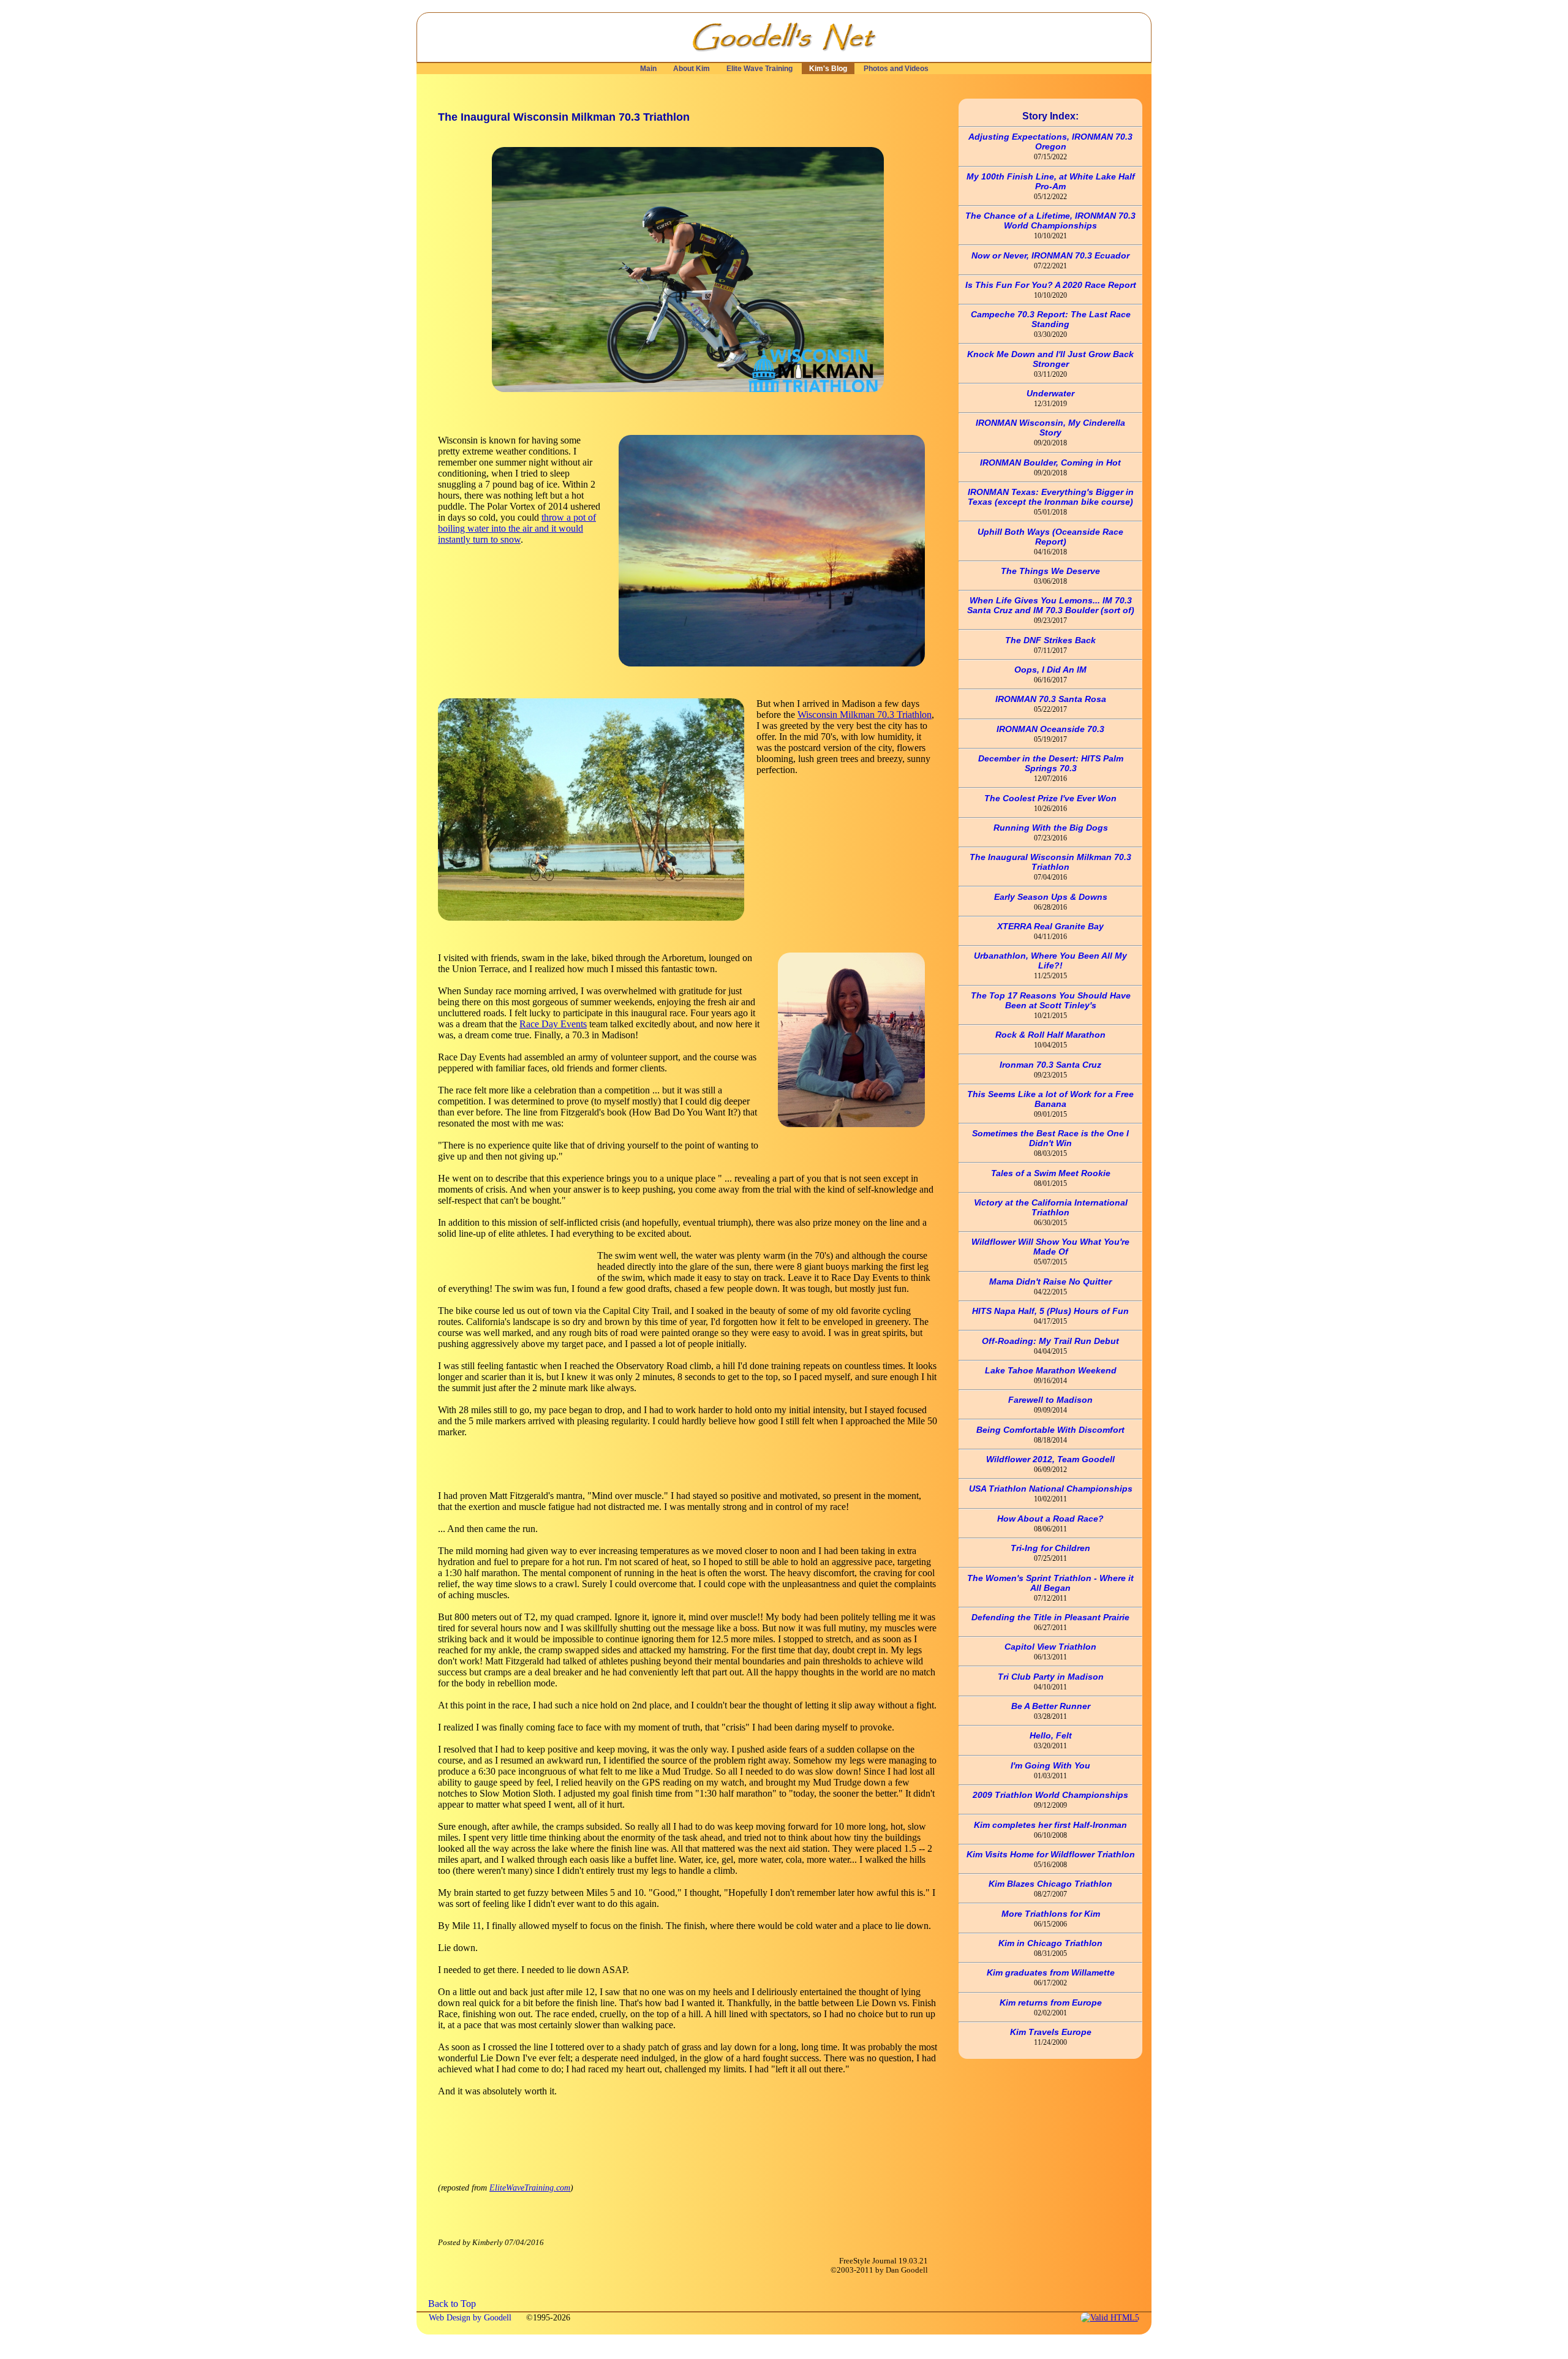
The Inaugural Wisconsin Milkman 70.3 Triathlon (1050, 862)
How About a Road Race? (1050, 1519)
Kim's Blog (828, 69)
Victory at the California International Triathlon (1051, 1207)
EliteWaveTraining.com (530, 2187)
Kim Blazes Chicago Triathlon (1050, 1884)
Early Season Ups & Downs (1051, 897)
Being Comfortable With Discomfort (1050, 1430)
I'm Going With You (1050, 1765)
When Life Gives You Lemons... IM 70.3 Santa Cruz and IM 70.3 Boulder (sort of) (1051, 605)
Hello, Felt (1051, 1735)
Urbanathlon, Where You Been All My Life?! (1050, 961)
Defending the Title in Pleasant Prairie (1050, 1617)
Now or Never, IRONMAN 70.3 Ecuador (1050, 255)
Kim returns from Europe (1051, 2002)
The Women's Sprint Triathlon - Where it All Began (1050, 1583)
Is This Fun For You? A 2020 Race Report (1051, 285)
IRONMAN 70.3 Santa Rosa (1051, 699)
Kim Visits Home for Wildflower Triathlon (1051, 1854)
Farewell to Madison (1050, 1400)
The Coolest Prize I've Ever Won (1050, 798)
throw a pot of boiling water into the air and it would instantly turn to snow (517, 528)
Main (648, 69)
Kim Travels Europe (1051, 2032)
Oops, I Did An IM (1050, 670)
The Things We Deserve (1050, 571)
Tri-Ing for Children (1050, 1548)
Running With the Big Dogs (1051, 828)
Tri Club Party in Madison (1051, 1677)
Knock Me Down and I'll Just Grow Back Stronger (1050, 359)
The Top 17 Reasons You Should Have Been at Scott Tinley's (1051, 1000)
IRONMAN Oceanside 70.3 (1050, 729)
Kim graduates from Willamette (1051, 1972)
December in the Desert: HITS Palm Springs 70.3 (1051, 763)
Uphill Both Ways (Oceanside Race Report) (1050, 537)
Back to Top (452, 2304)
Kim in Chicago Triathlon (1050, 1943)
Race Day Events (553, 1024)
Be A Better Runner (1051, 1706)
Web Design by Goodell (471, 2317)
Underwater (1050, 393)
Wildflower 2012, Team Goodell (1050, 1459)
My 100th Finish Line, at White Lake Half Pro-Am (1051, 181)
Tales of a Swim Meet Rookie (1051, 1173)
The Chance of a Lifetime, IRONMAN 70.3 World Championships (1050, 221)
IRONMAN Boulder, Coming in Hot (1050, 462)
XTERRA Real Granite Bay (1050, 926)
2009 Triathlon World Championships (1050, 1795)
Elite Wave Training (759, 69)
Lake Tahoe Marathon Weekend (1051, 1370)
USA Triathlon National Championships (1051, 1489)
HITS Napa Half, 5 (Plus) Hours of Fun (1050, 1311)
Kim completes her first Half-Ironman (1050, 1825)
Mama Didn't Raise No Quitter (1050, 1281)
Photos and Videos (896, 69)
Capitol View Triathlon (1050, 1647)
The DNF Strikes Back (1050, 640)
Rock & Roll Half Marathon (1050, 1035)
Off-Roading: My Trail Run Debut (1050, 1341)
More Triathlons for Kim (1051, 1914)
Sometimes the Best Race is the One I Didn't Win (1050, 1138)
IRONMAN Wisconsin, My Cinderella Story (1050, 428)
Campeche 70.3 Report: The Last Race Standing (1051, 319)
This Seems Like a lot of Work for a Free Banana (1050, 1099)
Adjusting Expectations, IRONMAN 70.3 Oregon (1050, 142)
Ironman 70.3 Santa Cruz (1050, 1065)
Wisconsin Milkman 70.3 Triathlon (865, 715)
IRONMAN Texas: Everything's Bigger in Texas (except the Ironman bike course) (1051, 497)
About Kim (692, 69)
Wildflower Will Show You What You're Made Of (1050, 1247)
